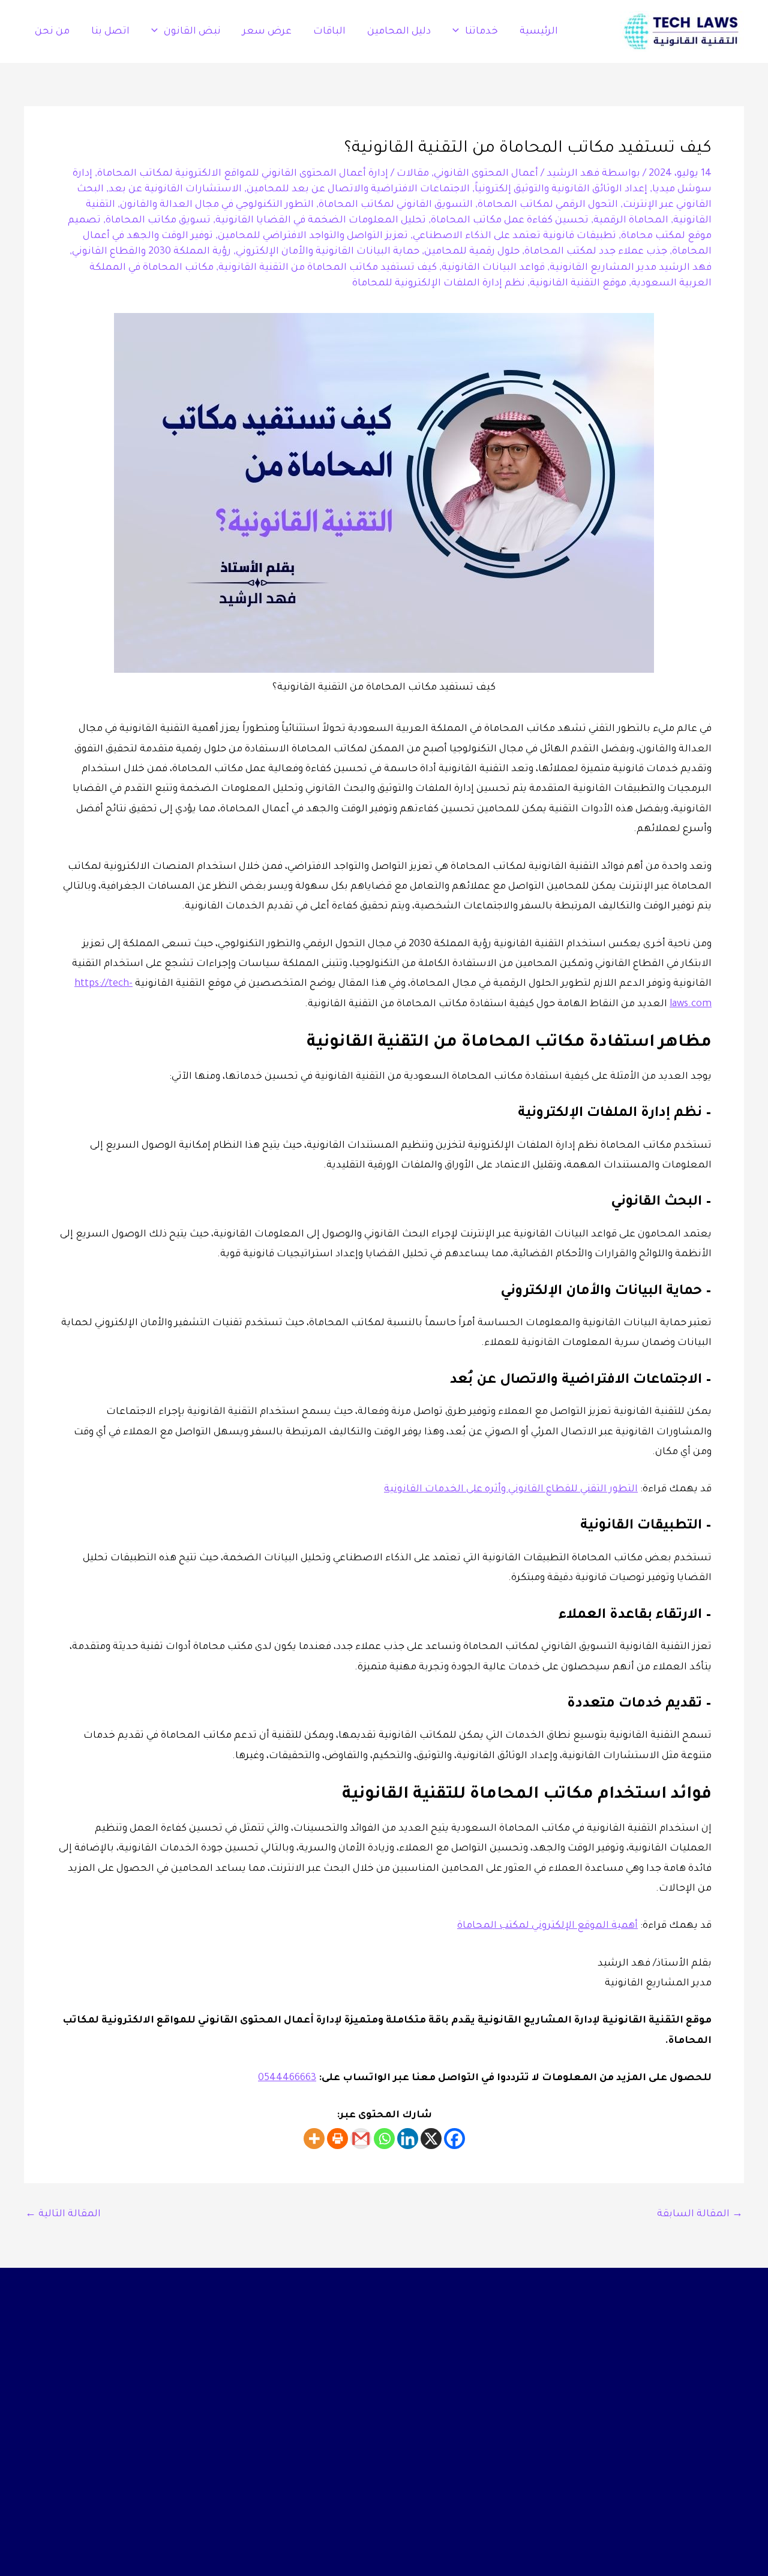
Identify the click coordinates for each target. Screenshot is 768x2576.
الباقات (329, 32)
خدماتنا (481, 32)
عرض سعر (267, 32)
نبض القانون (192, 32)
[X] (431, 2139)
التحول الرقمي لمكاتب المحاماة (548, 205)
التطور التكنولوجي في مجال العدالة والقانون (217, 205)
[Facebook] (454, 2139)
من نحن (52, 32)
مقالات (413, 174)
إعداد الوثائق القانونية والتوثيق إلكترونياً (561, 189)
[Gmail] (361, 2139)
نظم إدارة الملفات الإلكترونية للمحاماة (439, 284)
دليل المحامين (399, 32)
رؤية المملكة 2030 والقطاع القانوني (151, 252)
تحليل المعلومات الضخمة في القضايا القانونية (321, 221)
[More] (314, 2139)
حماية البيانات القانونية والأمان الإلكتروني (328, 252)
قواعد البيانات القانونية (493, 268)
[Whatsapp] (384, 2139)
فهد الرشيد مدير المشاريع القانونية (631, 268)
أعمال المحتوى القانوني (486, 174)
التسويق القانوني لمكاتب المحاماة (396, 205)
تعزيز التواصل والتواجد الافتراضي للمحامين (313, 236)
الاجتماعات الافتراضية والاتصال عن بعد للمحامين (358, 189)
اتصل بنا (110, 32)
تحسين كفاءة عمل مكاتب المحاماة (510, 221)
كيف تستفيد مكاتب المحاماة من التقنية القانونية (328, 268)
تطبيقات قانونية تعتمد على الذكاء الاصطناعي (514, 236)
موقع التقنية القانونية (578, 284)
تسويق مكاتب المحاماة (158, 221)
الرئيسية (539, 32)
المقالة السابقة (700, 2214)
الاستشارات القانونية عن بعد (175, 189)
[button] (459, 32)
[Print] (337, 2139)
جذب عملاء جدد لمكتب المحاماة (596, 252)
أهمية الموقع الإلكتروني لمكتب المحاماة (547, 1926)
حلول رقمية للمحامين (472, 252)
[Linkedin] (408, 2139)
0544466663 (287, 2078)
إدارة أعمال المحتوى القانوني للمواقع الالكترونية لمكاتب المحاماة (243, 174)
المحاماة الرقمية (631, 221)
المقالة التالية (63, 2214)
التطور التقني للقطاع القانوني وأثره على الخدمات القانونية (511, 1489)
